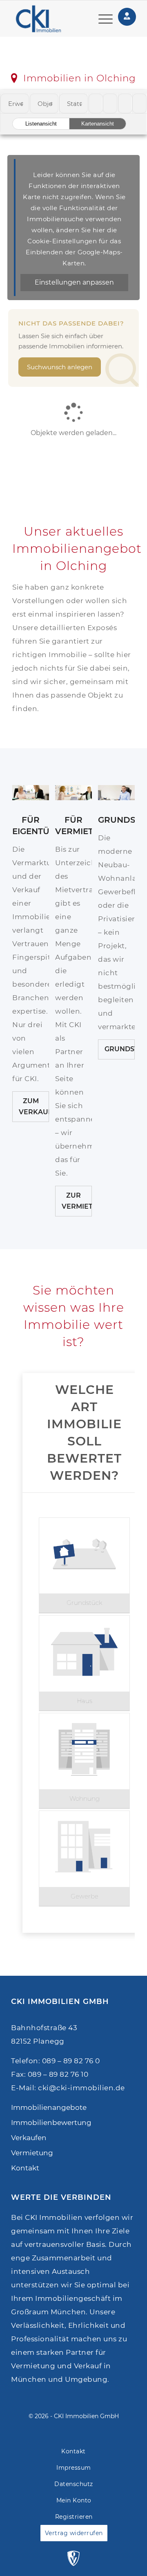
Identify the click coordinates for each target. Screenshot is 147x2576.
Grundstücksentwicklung (120, 1049)
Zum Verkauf (34, 1106)
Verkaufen (29, 2138)
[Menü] (101, 19)
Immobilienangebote (49, 2107)
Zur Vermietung (77, 1201)
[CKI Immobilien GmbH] (43, 19)
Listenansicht (41, 124)
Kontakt (25, 2168)
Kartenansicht (98, 124)
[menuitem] (101, 19)
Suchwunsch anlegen (60, 367)
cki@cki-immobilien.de (81, 2088)
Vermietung (32, 2153)
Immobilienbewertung (51, 2123)
